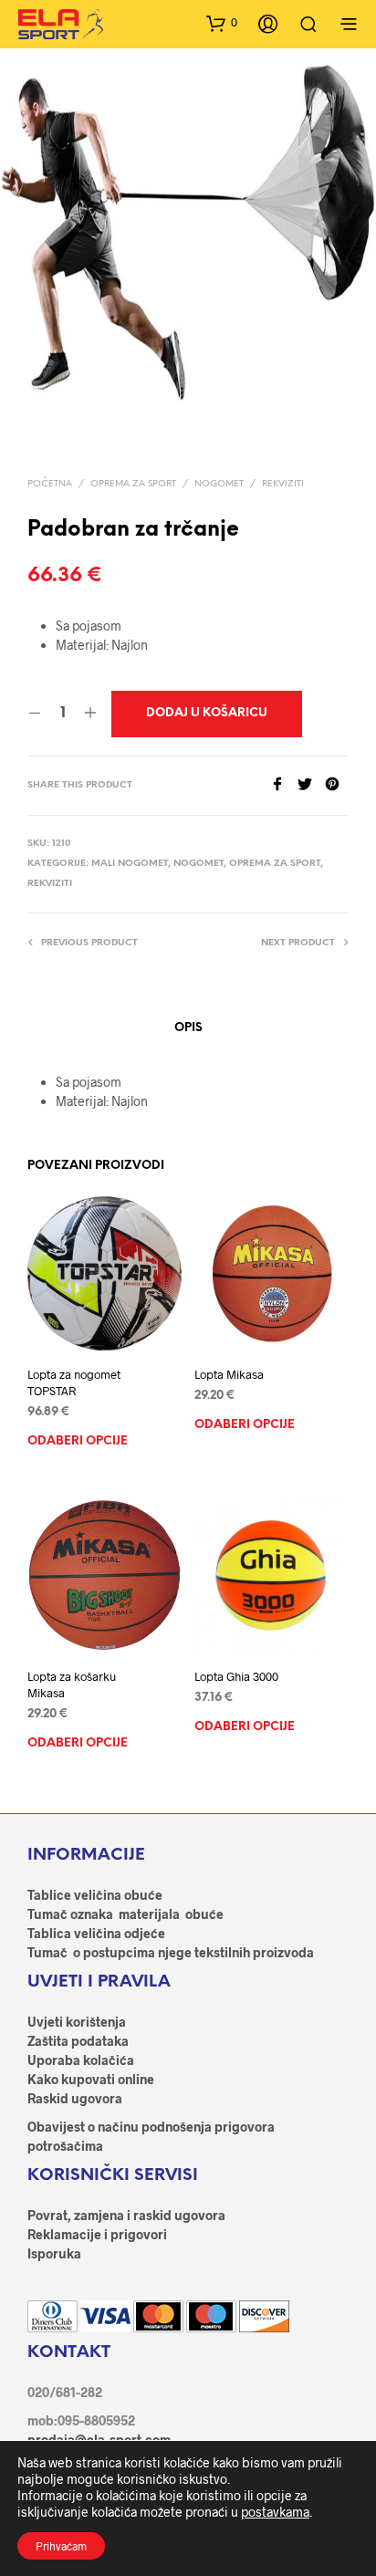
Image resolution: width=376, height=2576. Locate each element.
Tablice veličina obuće (95, 1895)
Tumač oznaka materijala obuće (125, 1914)
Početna (50, 484)
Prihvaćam (61, 2546)
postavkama (275, 2512)
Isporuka (54, 2253)
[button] (222, 23)
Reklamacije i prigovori (97, 2234)
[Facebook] (284, 785)
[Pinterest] (337, 785)
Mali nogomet (130, 864)
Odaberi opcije (78, 1441)
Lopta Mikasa (229, 1374)
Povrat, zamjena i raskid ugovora (126, 2215)
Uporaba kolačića (81, 2060)
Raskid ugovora (75, 2098)
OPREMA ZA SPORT (133, 484)
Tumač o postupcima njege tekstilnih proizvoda (171, 1952)
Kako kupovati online (91, 2079)
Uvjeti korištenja (77, 2022)
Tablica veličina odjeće (96, 1933)
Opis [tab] (188, 1028)
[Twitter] (311, 785)
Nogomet (219, 484)
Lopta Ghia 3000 (236, 1676)
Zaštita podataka (78, 2041)
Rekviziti (283, 484)
